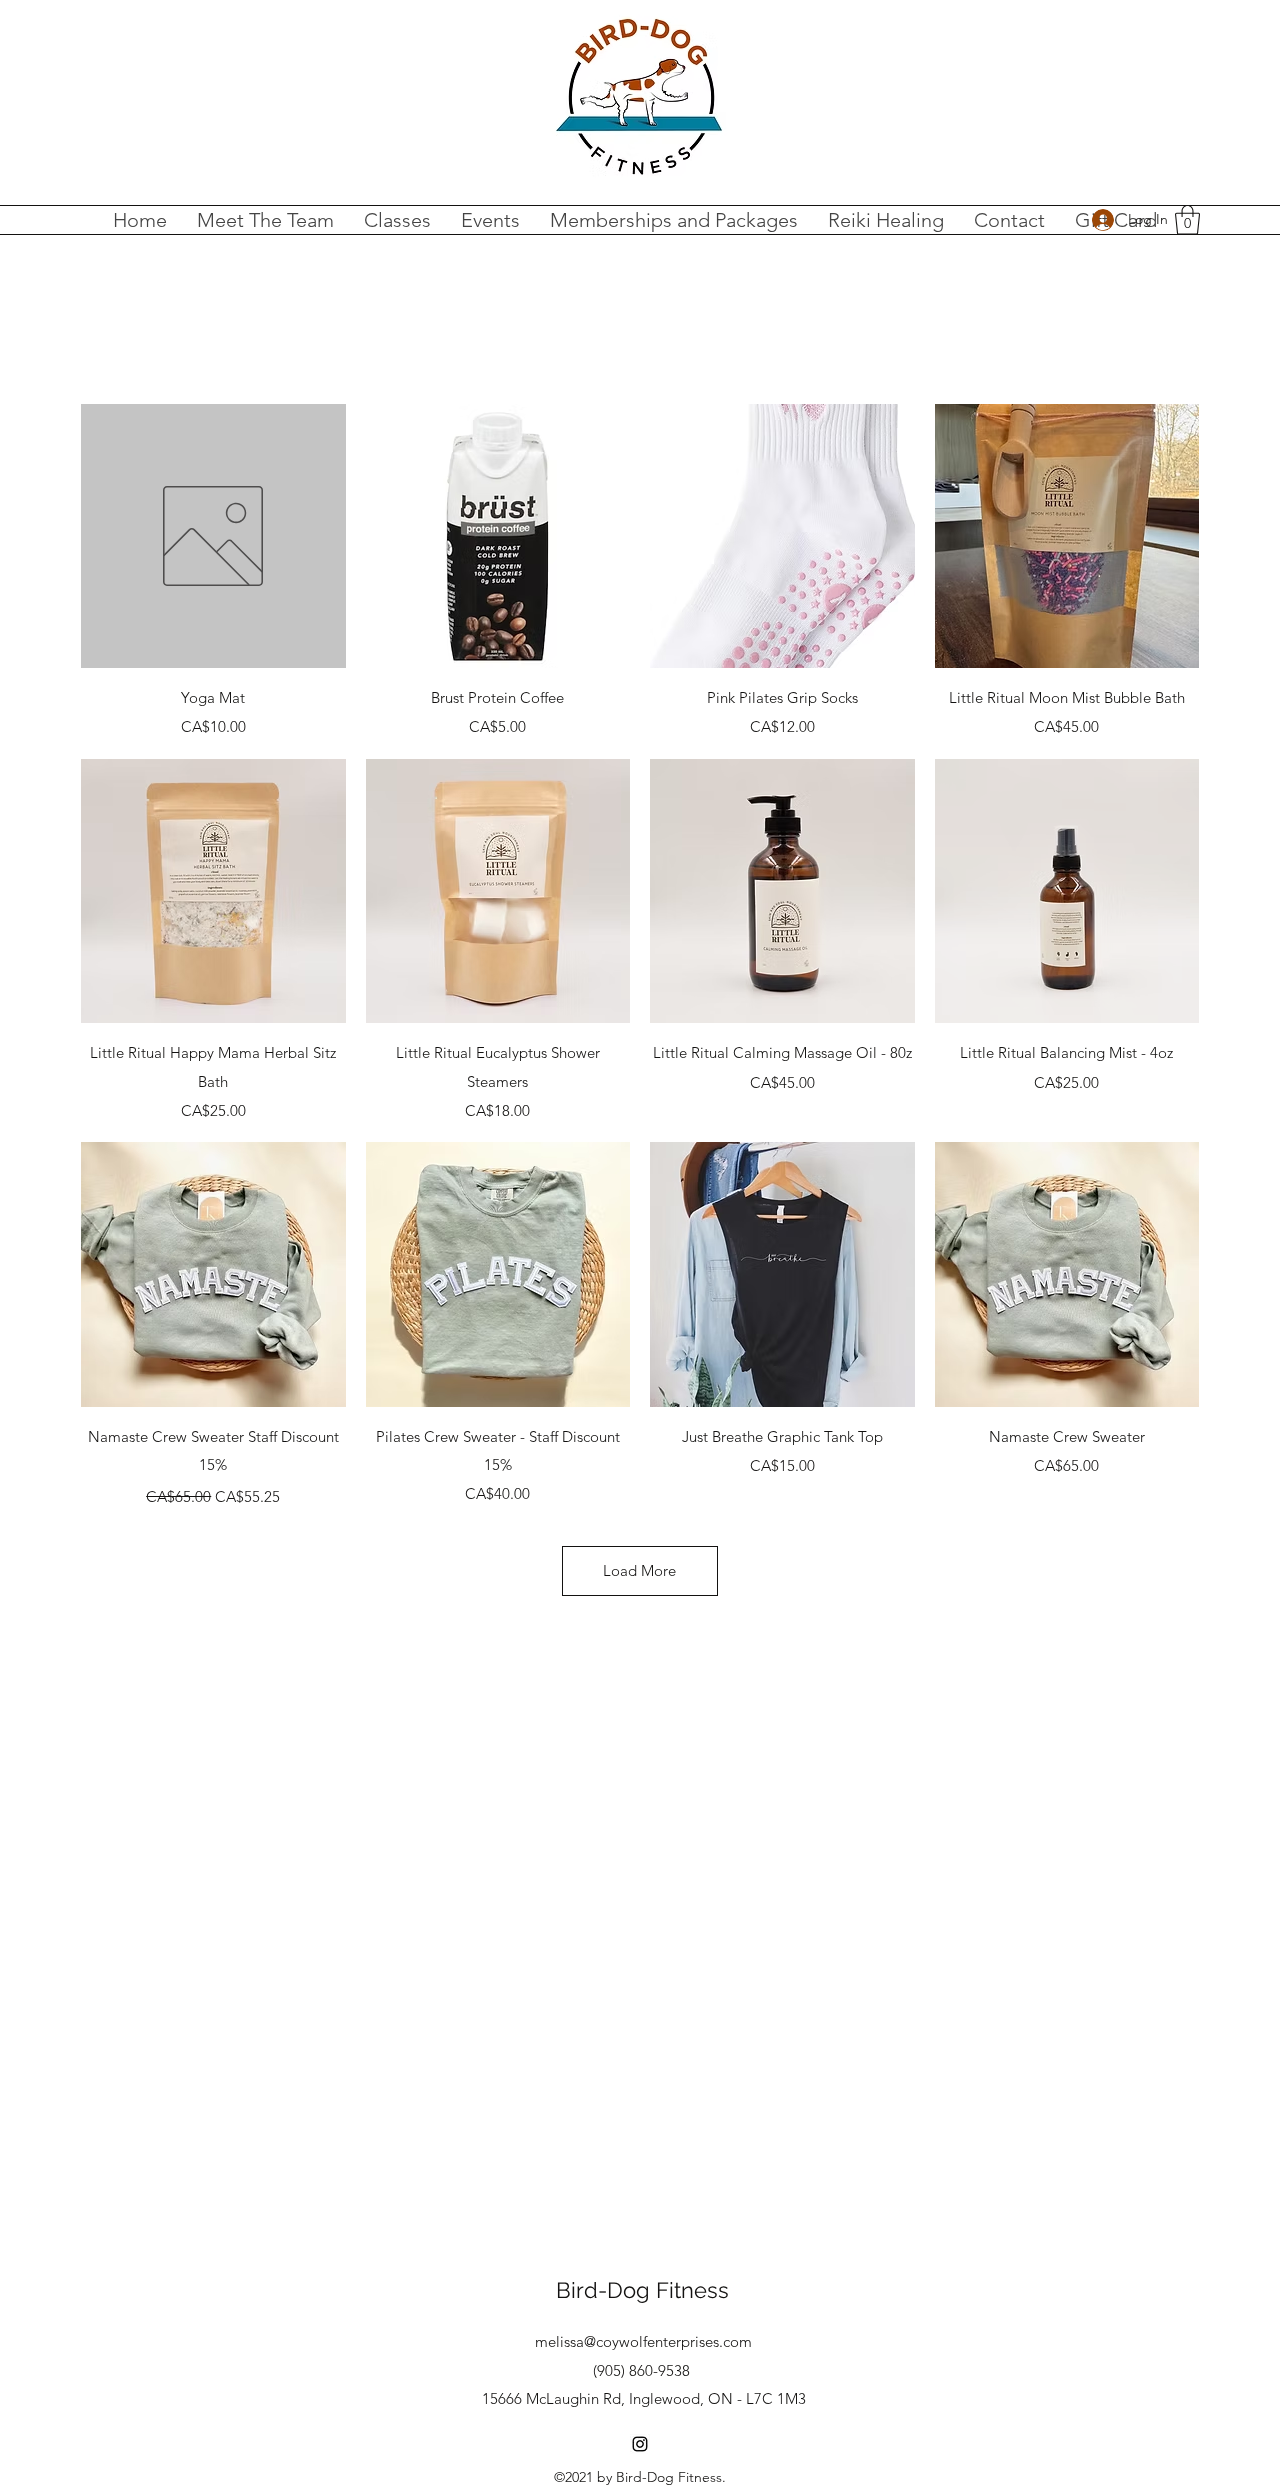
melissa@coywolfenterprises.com (643, 2341)
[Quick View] (213, 536)
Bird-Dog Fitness (642, 2290)
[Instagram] (640, 2444)
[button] (1187, 220)
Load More (639, 1570)
